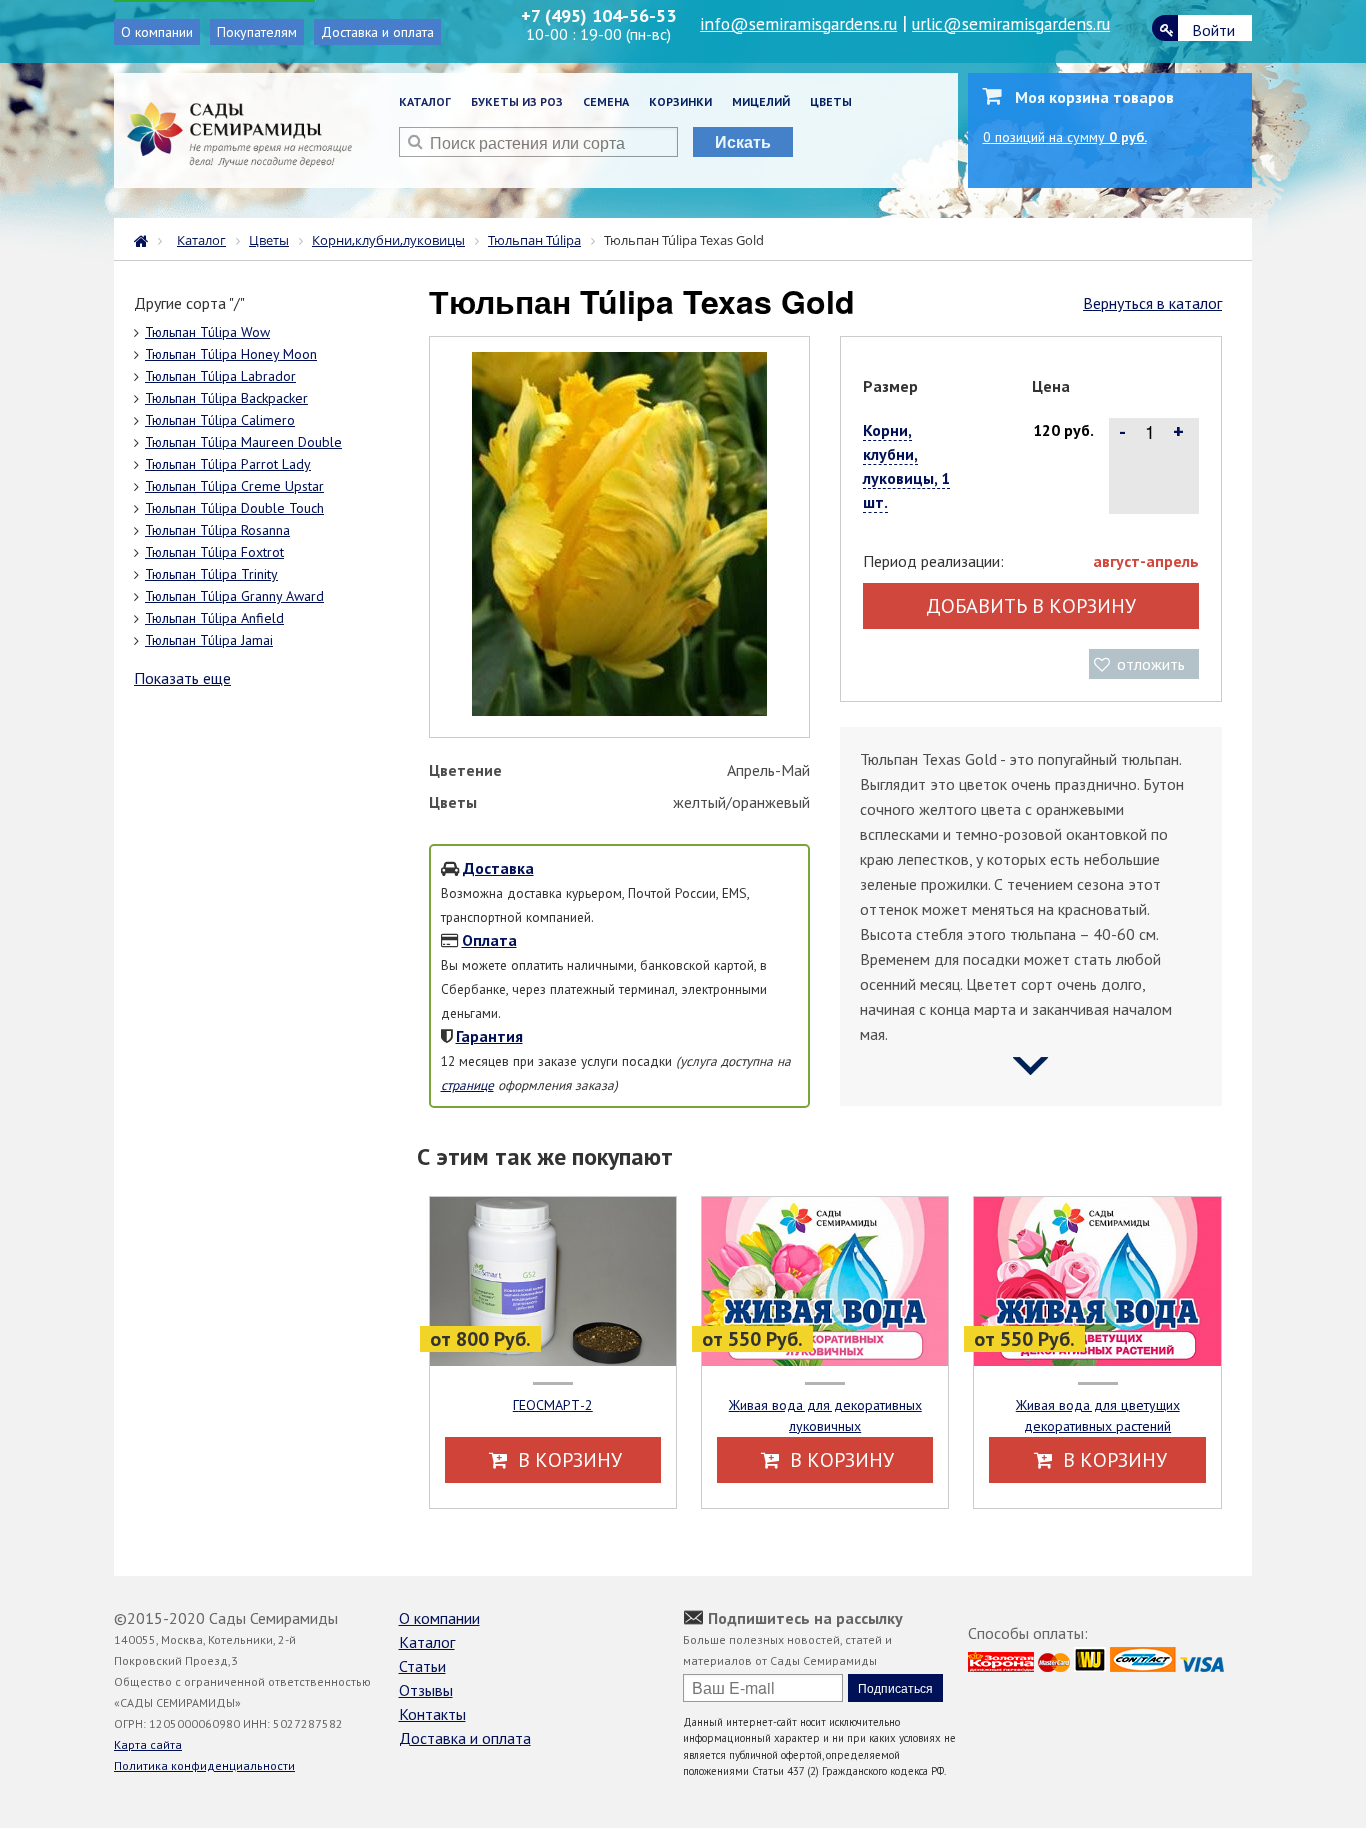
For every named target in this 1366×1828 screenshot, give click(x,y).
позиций (1065, 137)
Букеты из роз (517, 101)
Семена (606, 101)
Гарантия (489, 1036)
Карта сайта (148, 1744)
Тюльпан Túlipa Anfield (214, 618)
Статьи (422, 1666)
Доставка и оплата (377, 32)
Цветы (831, 101)
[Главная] (146, 239)
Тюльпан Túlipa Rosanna (217, 530)
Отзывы (426, 1690)
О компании (157, 32)
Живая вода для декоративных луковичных (825, 1415)
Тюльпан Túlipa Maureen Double (243, 442)
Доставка (498, 868)
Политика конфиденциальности (204, 1765)
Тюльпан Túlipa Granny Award (234, 596)
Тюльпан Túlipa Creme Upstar (234, 486)
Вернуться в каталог (1152, 303)
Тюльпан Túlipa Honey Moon (231, 354)
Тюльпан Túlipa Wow (207, 332)
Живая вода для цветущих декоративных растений (1098, 1415)
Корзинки (680, 101)
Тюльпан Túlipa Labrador (220, 376)
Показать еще (182, 678)
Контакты (432, 1714)
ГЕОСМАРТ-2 (553, 1405)
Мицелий (761, 101)
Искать (743, 141)
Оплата (489, 940)
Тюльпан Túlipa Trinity (211, 574)
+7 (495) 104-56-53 (598, 15)
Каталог (425, 101)
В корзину (567, 1460)
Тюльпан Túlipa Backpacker (226, 398)
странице (467, 1085)
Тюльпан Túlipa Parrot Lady (228, 464)
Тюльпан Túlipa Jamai (209, 640)
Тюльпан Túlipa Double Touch (234, 508)
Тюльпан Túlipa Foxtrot (214, 552)
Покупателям (257, 32)
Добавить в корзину (1031, 606)
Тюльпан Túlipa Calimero (220, 420)
